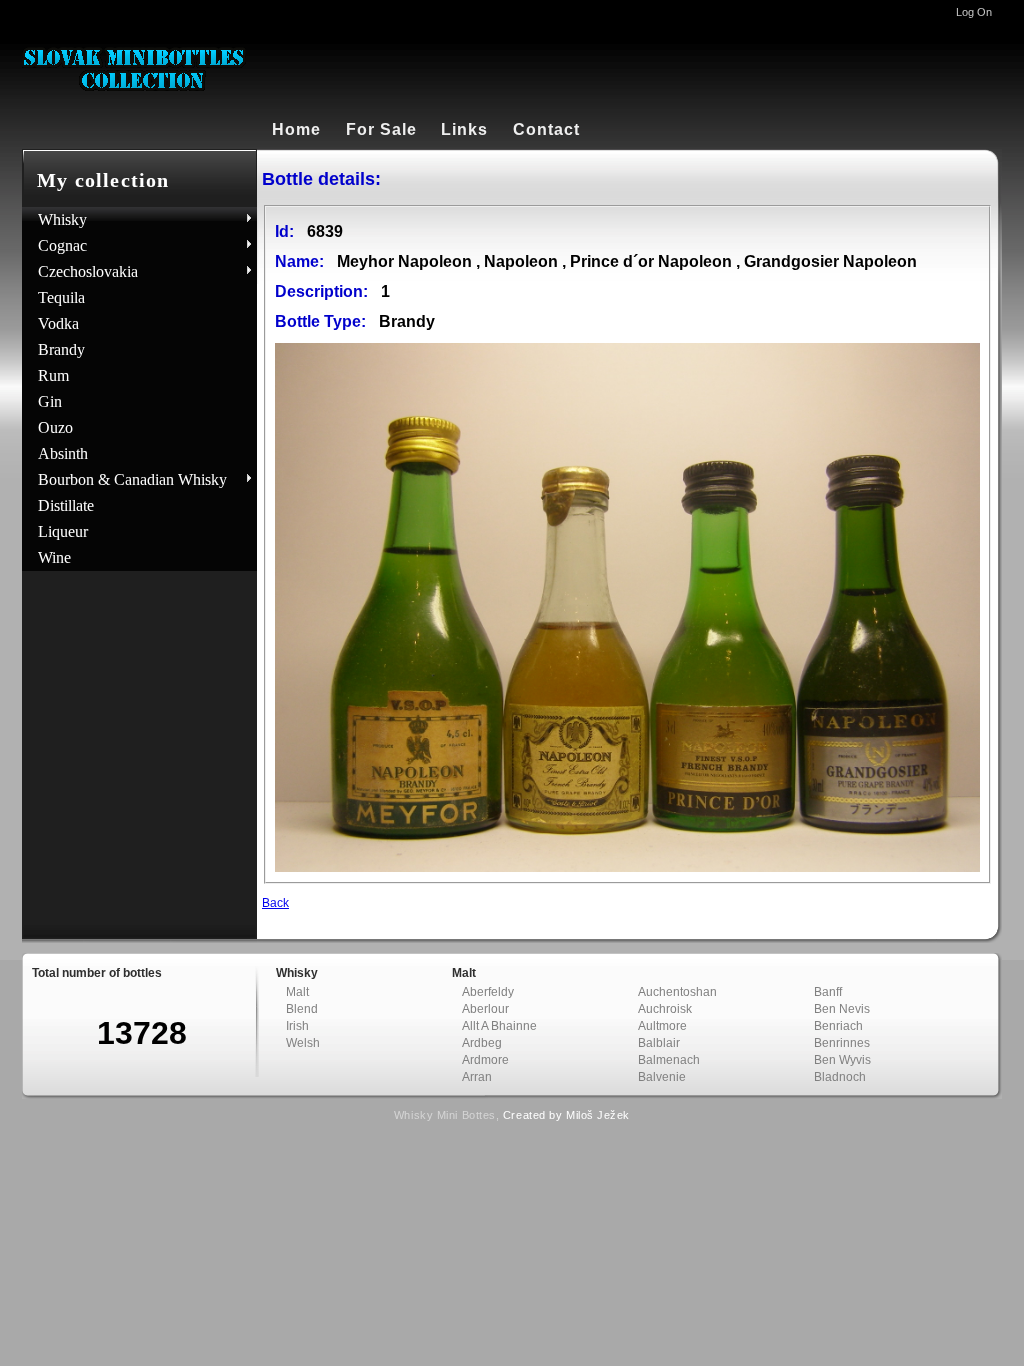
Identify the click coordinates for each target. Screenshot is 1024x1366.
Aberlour (485, 1009)
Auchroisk (665, 1009)
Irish (297, 1026)
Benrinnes (842, 1043)
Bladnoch (840, 1077)
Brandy (61, 349)
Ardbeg (482, 1043)
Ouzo (55, 427)
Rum (53, 375)
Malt (297, 992)
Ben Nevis (842, 1009)
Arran (477, 1077)
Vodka (58, 323)
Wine (54, 557)
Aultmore (662, 1026)
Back (275, 903)
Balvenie (662, 1077)
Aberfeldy (488, 992)
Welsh (303, 1043)
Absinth (63, 453)
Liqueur (63, 531)
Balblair (659, 1043)
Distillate (66, 505)
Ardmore (485, 1060)
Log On (974, 12)
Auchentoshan (677, 992)
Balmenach (669, 1060)
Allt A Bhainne (499, 1026)
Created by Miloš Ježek (566, 1115)
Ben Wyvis (842, 1060)
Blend (302, 1009)
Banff (828, 992)
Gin (50, 401)
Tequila (61, 297)
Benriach (838, 1026)
